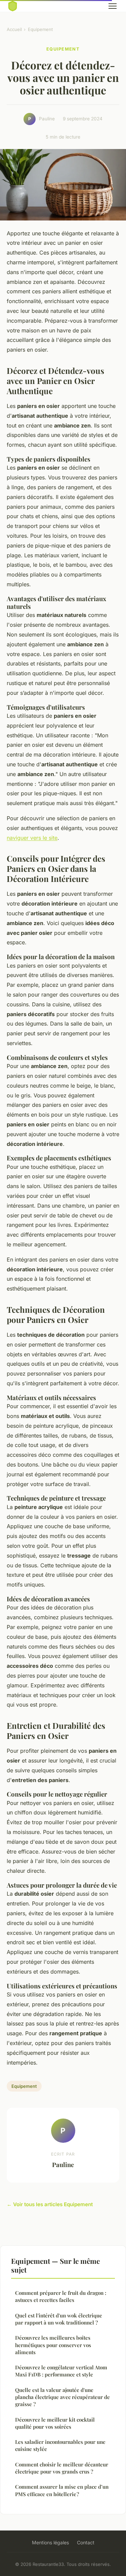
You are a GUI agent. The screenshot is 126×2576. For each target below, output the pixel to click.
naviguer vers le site (32, 838)
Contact (86, 2542)
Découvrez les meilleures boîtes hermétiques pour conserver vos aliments (53, 2345)
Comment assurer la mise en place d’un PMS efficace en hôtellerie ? (62, 2490)
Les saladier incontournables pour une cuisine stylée (60, 2445)
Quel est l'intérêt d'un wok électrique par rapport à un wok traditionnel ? (59, 2319)
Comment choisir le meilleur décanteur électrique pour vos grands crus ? (62, 2468)
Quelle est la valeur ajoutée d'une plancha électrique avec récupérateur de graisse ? (62, 2397)
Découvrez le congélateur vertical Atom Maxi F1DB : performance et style (61, 2371)
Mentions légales (50, 2542)
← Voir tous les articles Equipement (50, 2204)
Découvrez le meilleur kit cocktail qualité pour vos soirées (55, 2423)
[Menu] (113, 6)
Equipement (40, 29)
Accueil (14, 29)
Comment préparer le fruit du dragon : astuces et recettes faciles (61, 2296)
